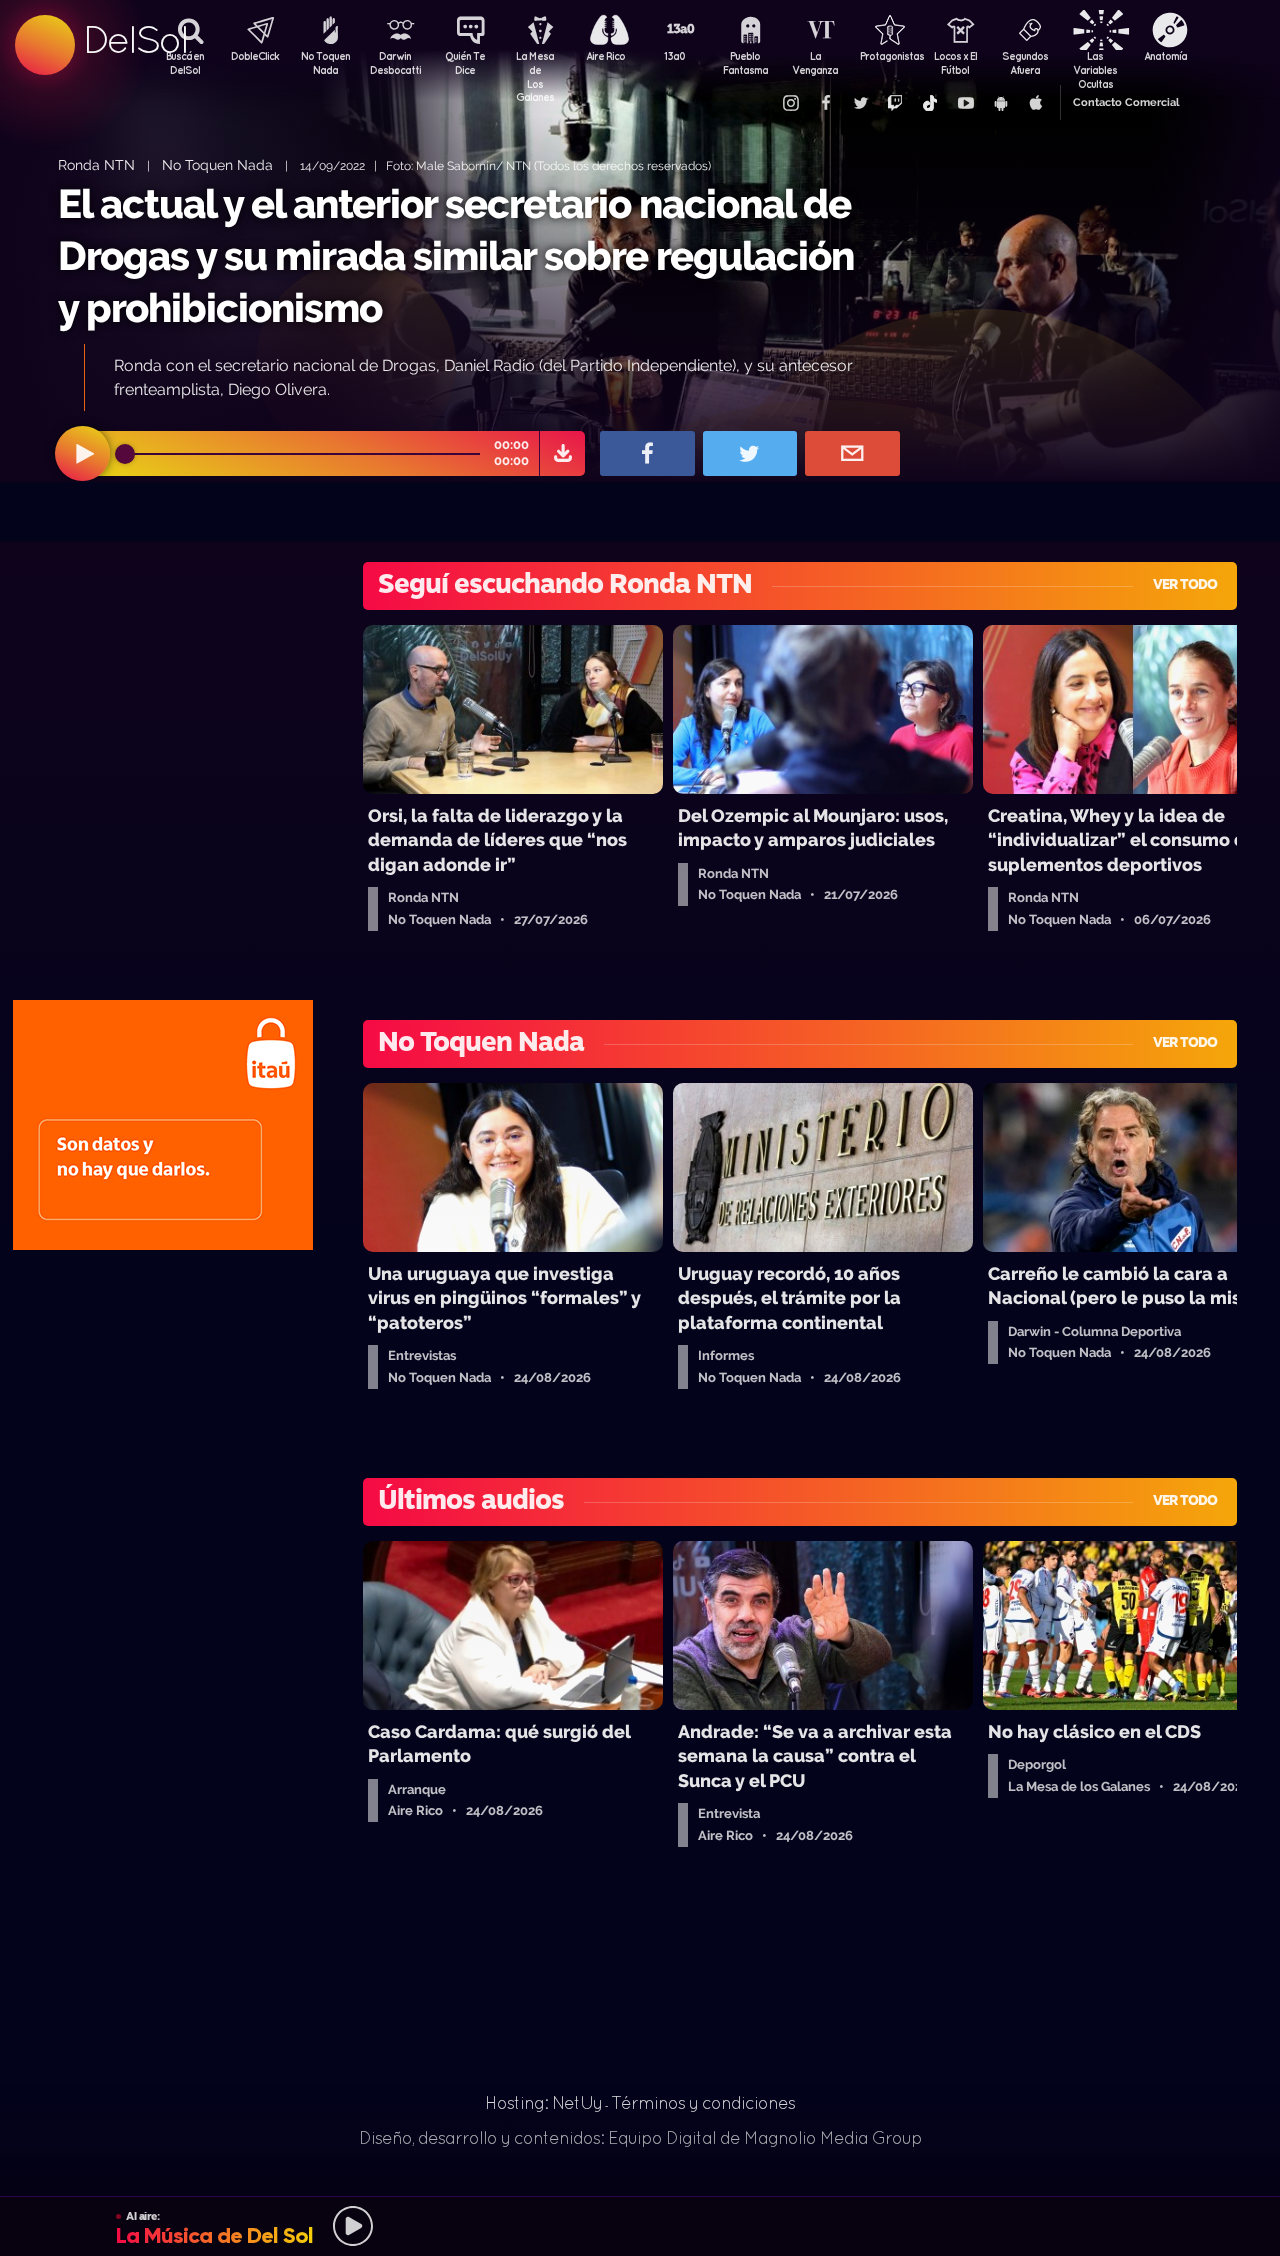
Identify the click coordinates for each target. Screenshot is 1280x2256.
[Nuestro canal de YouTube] (965, 103)
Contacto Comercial (1126, 102)
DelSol (135, 39)
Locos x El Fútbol (955, 63)
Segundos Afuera (1025, 63)
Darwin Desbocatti (395, 63)
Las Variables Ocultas (1095, 65)
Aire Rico (605, 56)
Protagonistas (885, 56)
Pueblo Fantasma (745, 63)
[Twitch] (895, 103)
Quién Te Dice (465, 63)
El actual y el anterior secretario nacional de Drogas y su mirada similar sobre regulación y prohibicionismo (456, 255)
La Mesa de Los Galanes (535, 65)
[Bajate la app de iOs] (1035, 103)
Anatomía (1165, 56)
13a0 (675, 56)
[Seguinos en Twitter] (860, 103)
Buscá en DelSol (185, 63)
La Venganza (815, 63)
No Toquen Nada (325, 63)
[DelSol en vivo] (640, 2226)
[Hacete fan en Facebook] (825, 103)
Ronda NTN (96, 164)
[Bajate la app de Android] (1000, 103)
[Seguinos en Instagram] (790, 103)
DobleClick (255, 56)
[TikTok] (930, 103)
